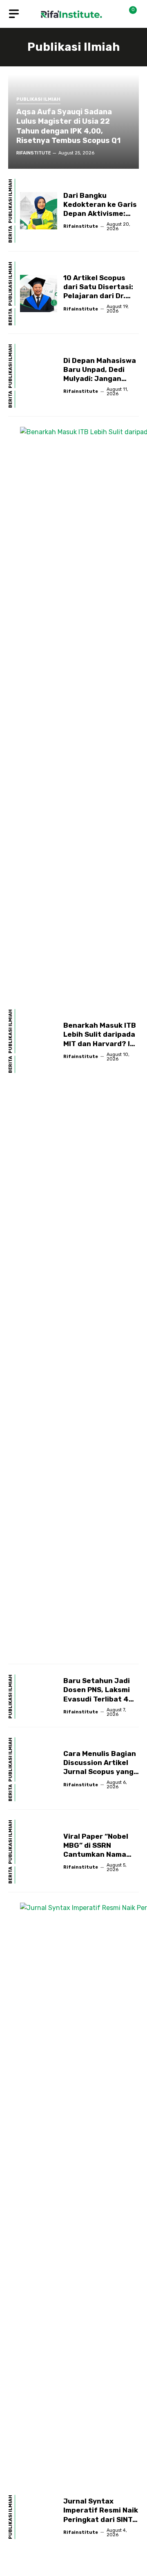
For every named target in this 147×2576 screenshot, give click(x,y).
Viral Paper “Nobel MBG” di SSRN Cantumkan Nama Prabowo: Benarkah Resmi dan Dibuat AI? (101, 1854)
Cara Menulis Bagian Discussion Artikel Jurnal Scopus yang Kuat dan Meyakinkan (100, 1772)
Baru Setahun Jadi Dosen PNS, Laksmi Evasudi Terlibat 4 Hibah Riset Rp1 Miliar (97, 1699)
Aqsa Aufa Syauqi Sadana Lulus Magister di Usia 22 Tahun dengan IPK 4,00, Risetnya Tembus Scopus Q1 (68, 126)
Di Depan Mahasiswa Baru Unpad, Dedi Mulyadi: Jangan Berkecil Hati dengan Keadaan (101, 378)
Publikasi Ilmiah (38, 100)
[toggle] (14, 14)
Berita (11, 234)
